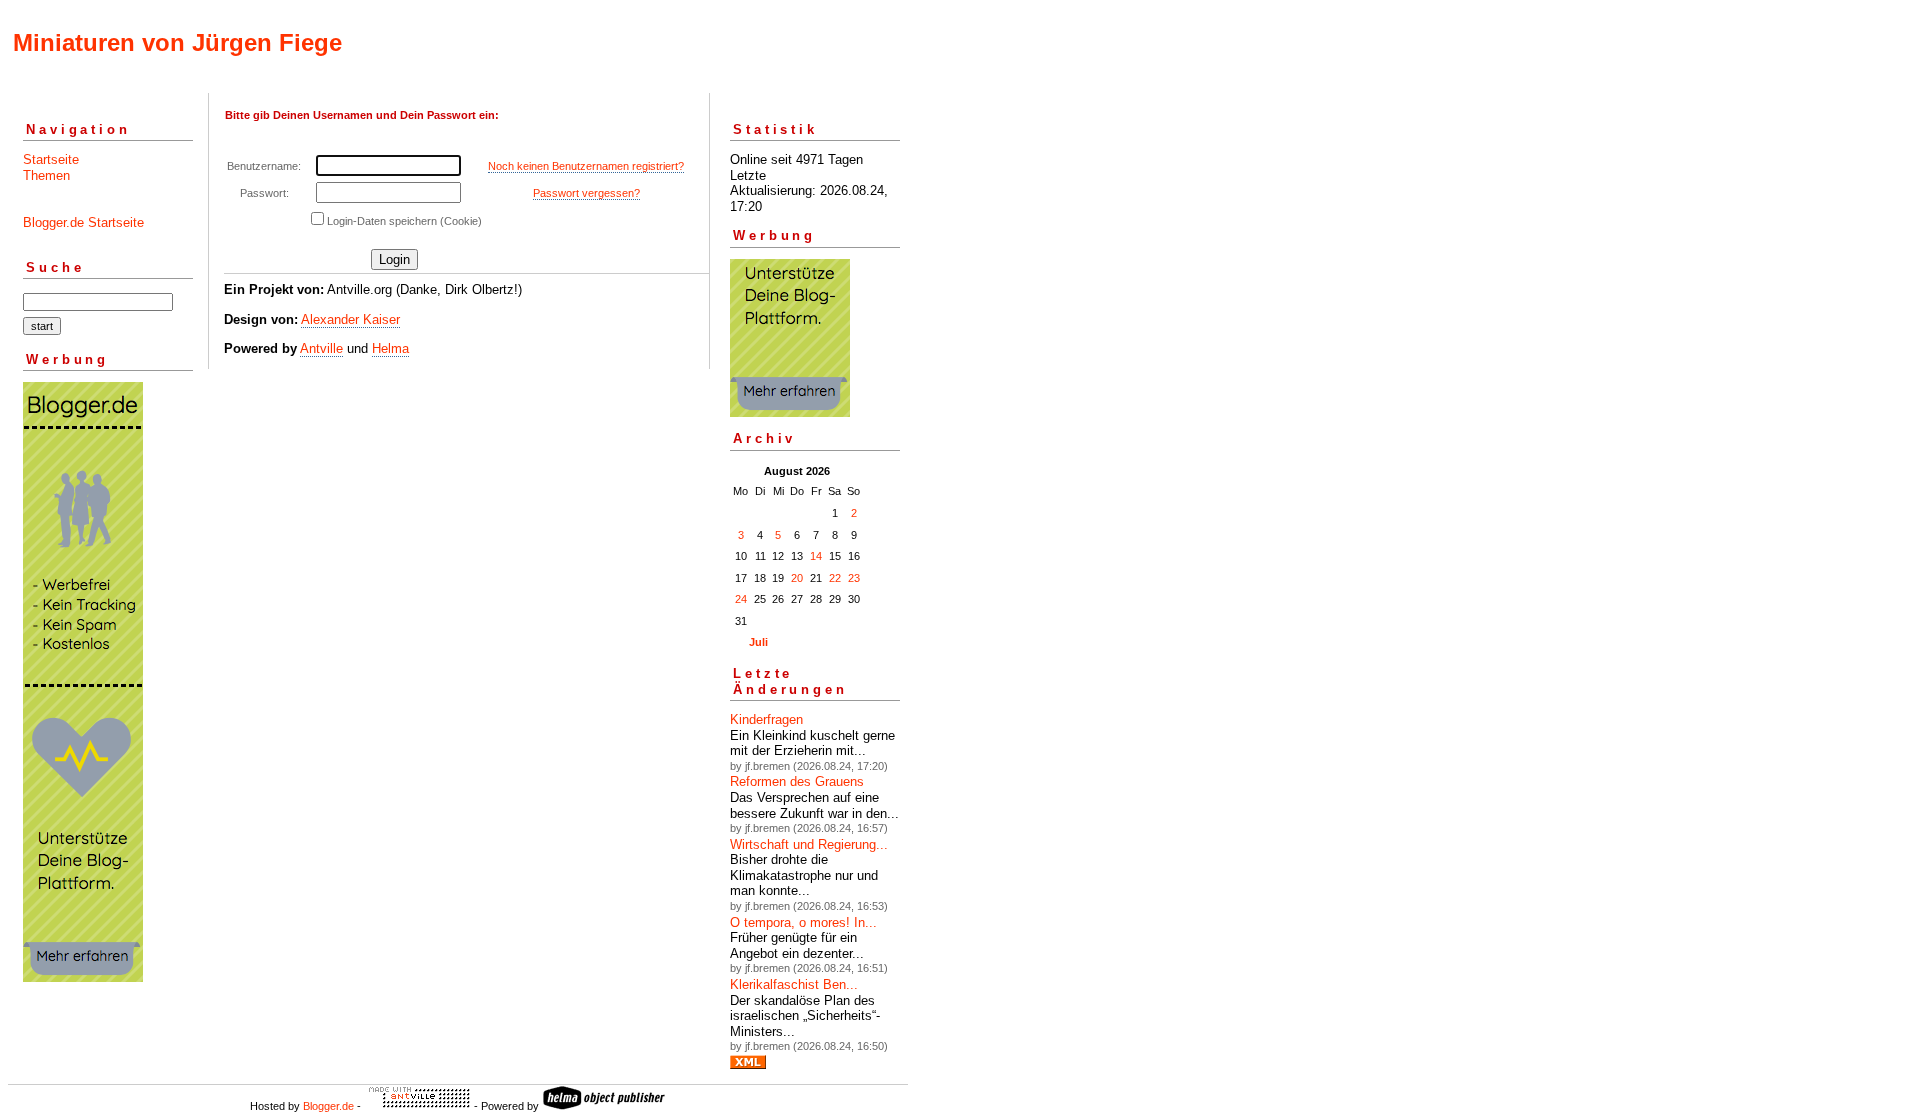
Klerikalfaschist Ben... (794, 984)
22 (835, 578)
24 (741, 599)
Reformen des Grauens (797, 781)
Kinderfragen (766, 719)
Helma (390, 348)
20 (797, 578)
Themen (46, 175)
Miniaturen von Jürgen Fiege (177, 42)
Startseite (51, 159)
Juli (758, 642)
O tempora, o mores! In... (803, 922)
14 (816, 556)
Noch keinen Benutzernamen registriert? (586, 166)
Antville (321, 348)
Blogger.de (328, 1106)
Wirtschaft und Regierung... (809, 844)
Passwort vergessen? (586, 193)
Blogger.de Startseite (83, 222)
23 (854, 578)
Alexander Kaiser (350, 319)
